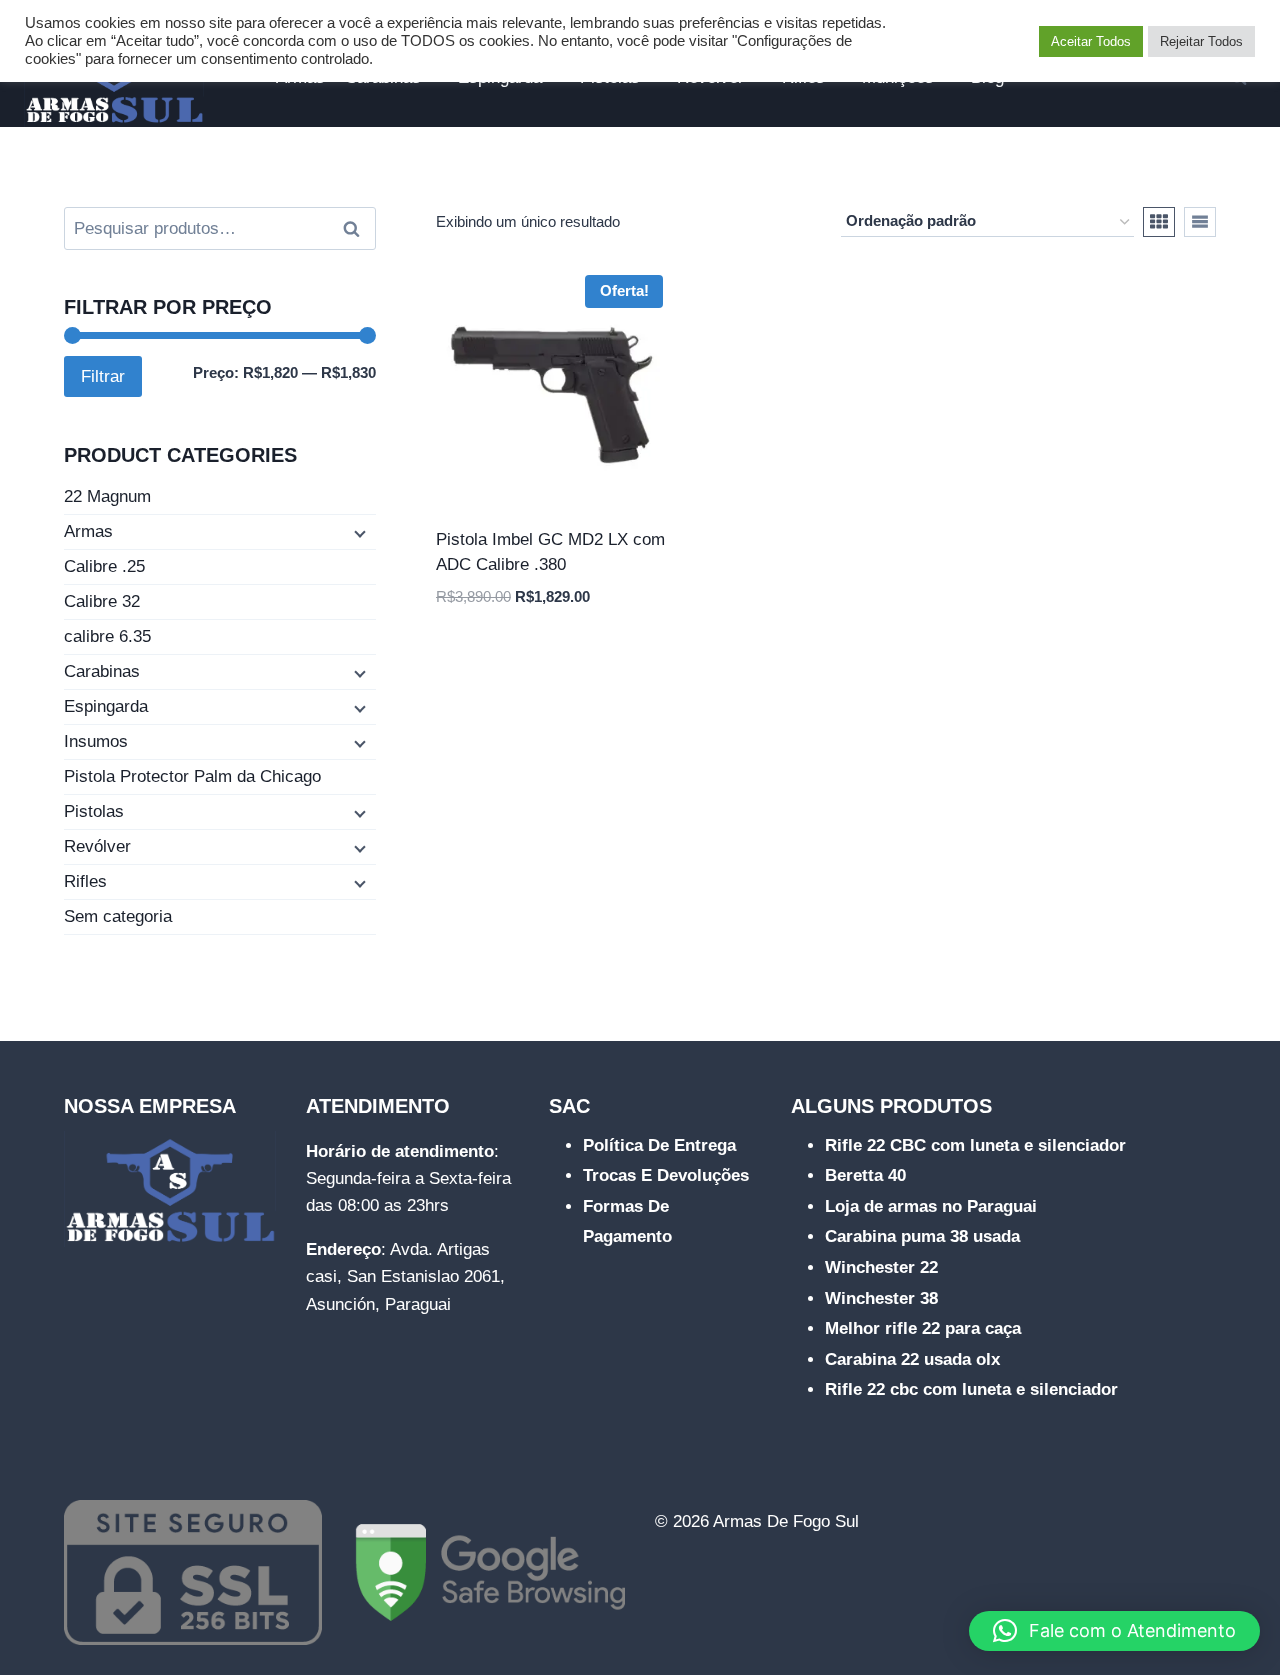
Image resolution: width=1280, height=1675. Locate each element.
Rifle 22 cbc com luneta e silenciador (971, 1389)
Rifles (85, 881)
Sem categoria (118, 916)
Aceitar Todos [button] (1091, 41)
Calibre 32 (102, 601)
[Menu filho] (358, 533)
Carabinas (102, 671)
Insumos (96, 741)
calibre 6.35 (107, 636)
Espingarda (106, 706)
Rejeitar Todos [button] (1201, 41)
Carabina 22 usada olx (912, 1359)
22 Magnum (107, 496)
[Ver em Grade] (1159, 222)
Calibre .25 (104, 566)
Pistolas (94, 811)
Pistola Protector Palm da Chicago (192, 776)
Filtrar (103, 376)
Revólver (97, 846)
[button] (1114, 1631)
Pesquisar (357, 229)
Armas (88, 531)
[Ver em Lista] (1200, 222)
